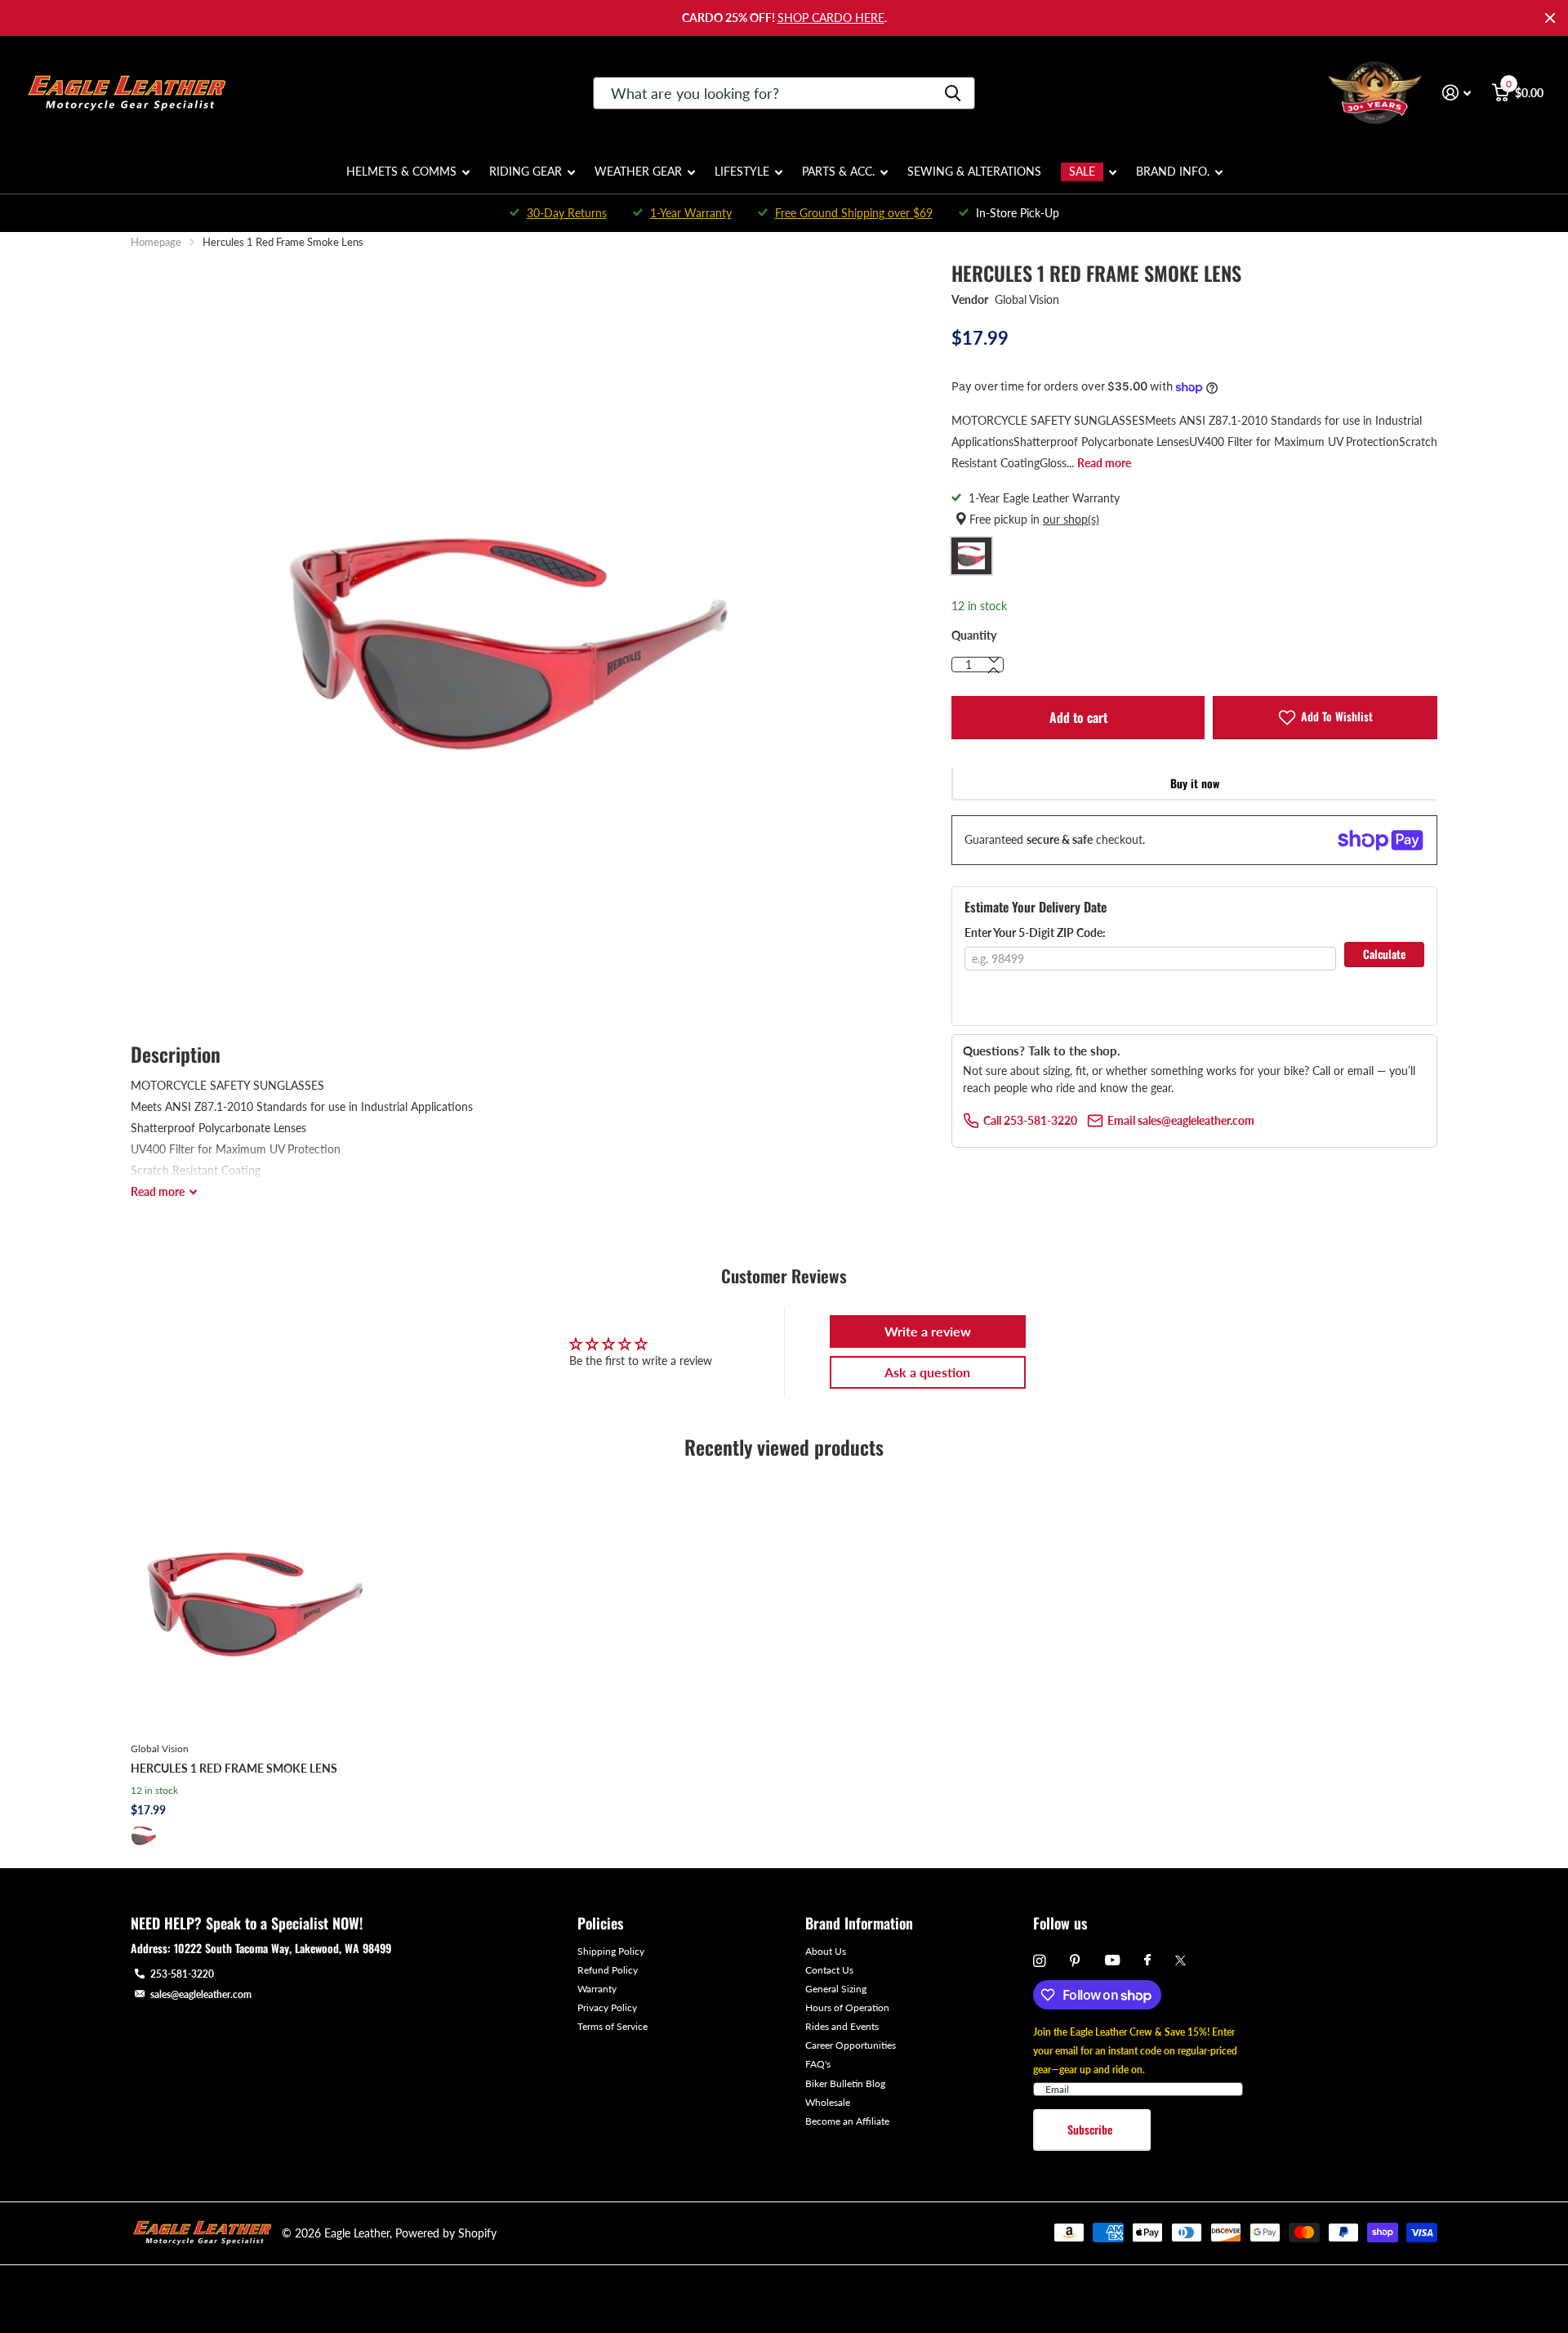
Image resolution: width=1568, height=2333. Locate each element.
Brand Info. (1173, 171)
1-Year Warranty (691, 213)
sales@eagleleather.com (201, 1994)
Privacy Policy (607, 2007)
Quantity (974, 635)
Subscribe (1091, 2129)
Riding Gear (526, 171)
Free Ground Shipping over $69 (854, 213)
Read (158, 1191)
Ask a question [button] (927, 1372)
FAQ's (818, 2064)
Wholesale (828, 2102)
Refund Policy (608, 1970)
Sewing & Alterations (974, 171)
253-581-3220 (182, 1974)
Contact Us (829, 1970)
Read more (1104, 463)
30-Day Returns (567, 213)
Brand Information (859, 1923)
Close (1550, 18)
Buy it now (1195, 783)
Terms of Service (612, 2026)
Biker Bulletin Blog (845, 2083)
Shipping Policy (611, 1951)
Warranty (597, 1989)
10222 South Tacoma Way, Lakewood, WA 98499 (283, 1948)
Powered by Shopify (446, 2233)
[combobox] (784, 93)
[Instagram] (1039, 1961)
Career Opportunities (851, 2045)
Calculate (1384, 954)
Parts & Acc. (838, 171)
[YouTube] (1112, 1961)
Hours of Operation (847, 2007)
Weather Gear (638, 171)
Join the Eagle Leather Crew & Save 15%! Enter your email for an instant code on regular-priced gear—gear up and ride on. (1135, 2051)
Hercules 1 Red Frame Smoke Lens (234, 1768)
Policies (600, 1923)
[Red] (144, 1836)
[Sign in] (1457, 93)
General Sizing (836, 1989)
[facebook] (1147, 1961)
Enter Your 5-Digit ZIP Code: (1035, 932)
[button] (994, 671)
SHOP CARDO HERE (831, 18)
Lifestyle (742, 171)
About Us (826, 1951)
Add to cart (1078, 717)
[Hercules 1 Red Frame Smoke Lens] (256, 1604)
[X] (1180, 1961)
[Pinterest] (1075, 1961)
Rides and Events (842, 2026)
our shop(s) (1071, 519)
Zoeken (953, 93)
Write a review (928, 1331)
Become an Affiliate (847, 2121)
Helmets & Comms (401, 171)
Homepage (156, 242)
